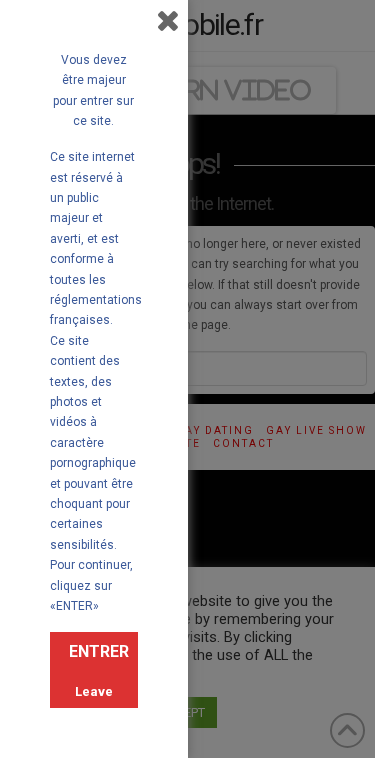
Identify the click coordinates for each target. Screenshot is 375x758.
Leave (94, 691)
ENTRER (99, 651)
